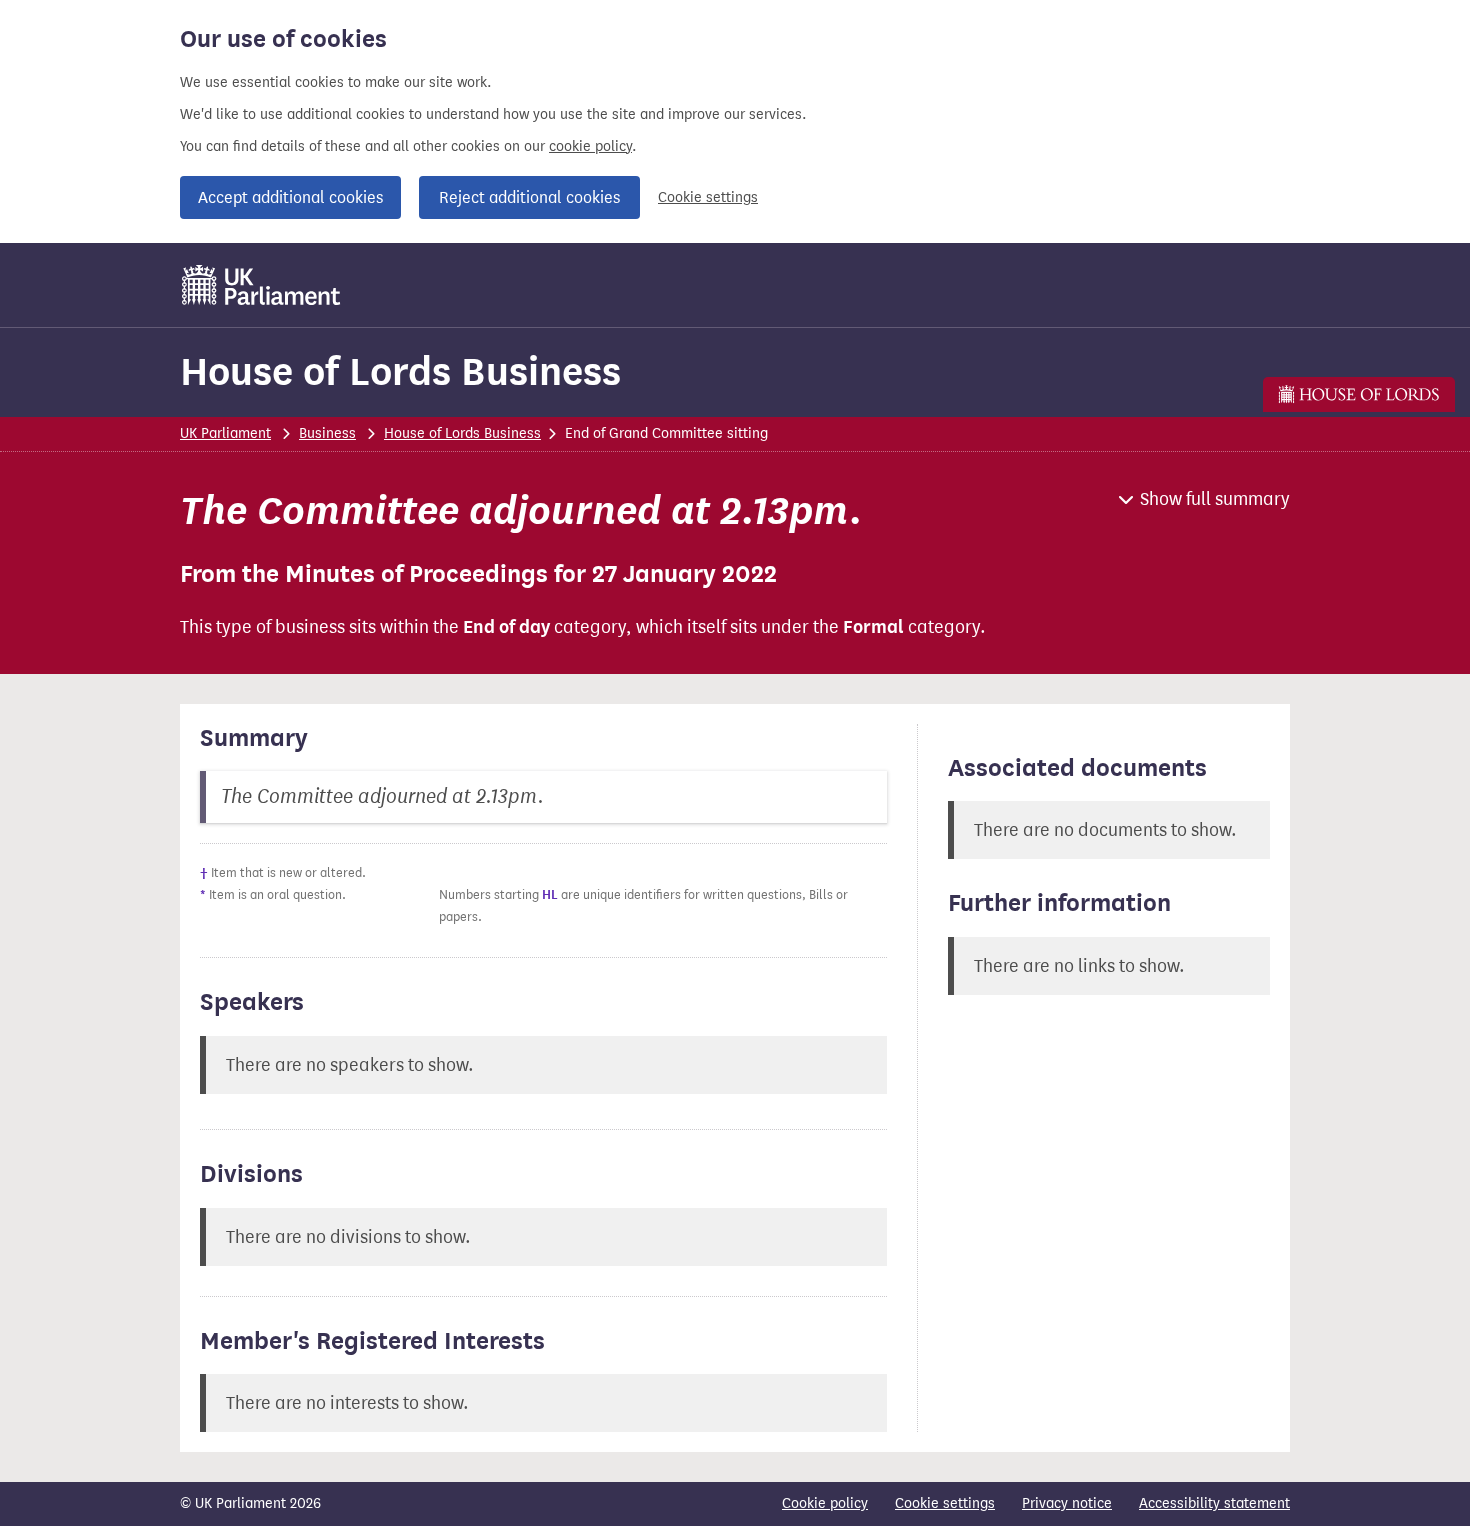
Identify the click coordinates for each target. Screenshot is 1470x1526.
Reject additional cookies (529, 197)
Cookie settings (708, 197)
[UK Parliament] (261, 285)
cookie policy (590, 146)
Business (327, 433)
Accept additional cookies (290, 197)
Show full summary (1215, 499)
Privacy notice (1067, 1503)
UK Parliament (225, 433)
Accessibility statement (1214, 1503)
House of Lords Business (400, 371)
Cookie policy (825, 1503)
